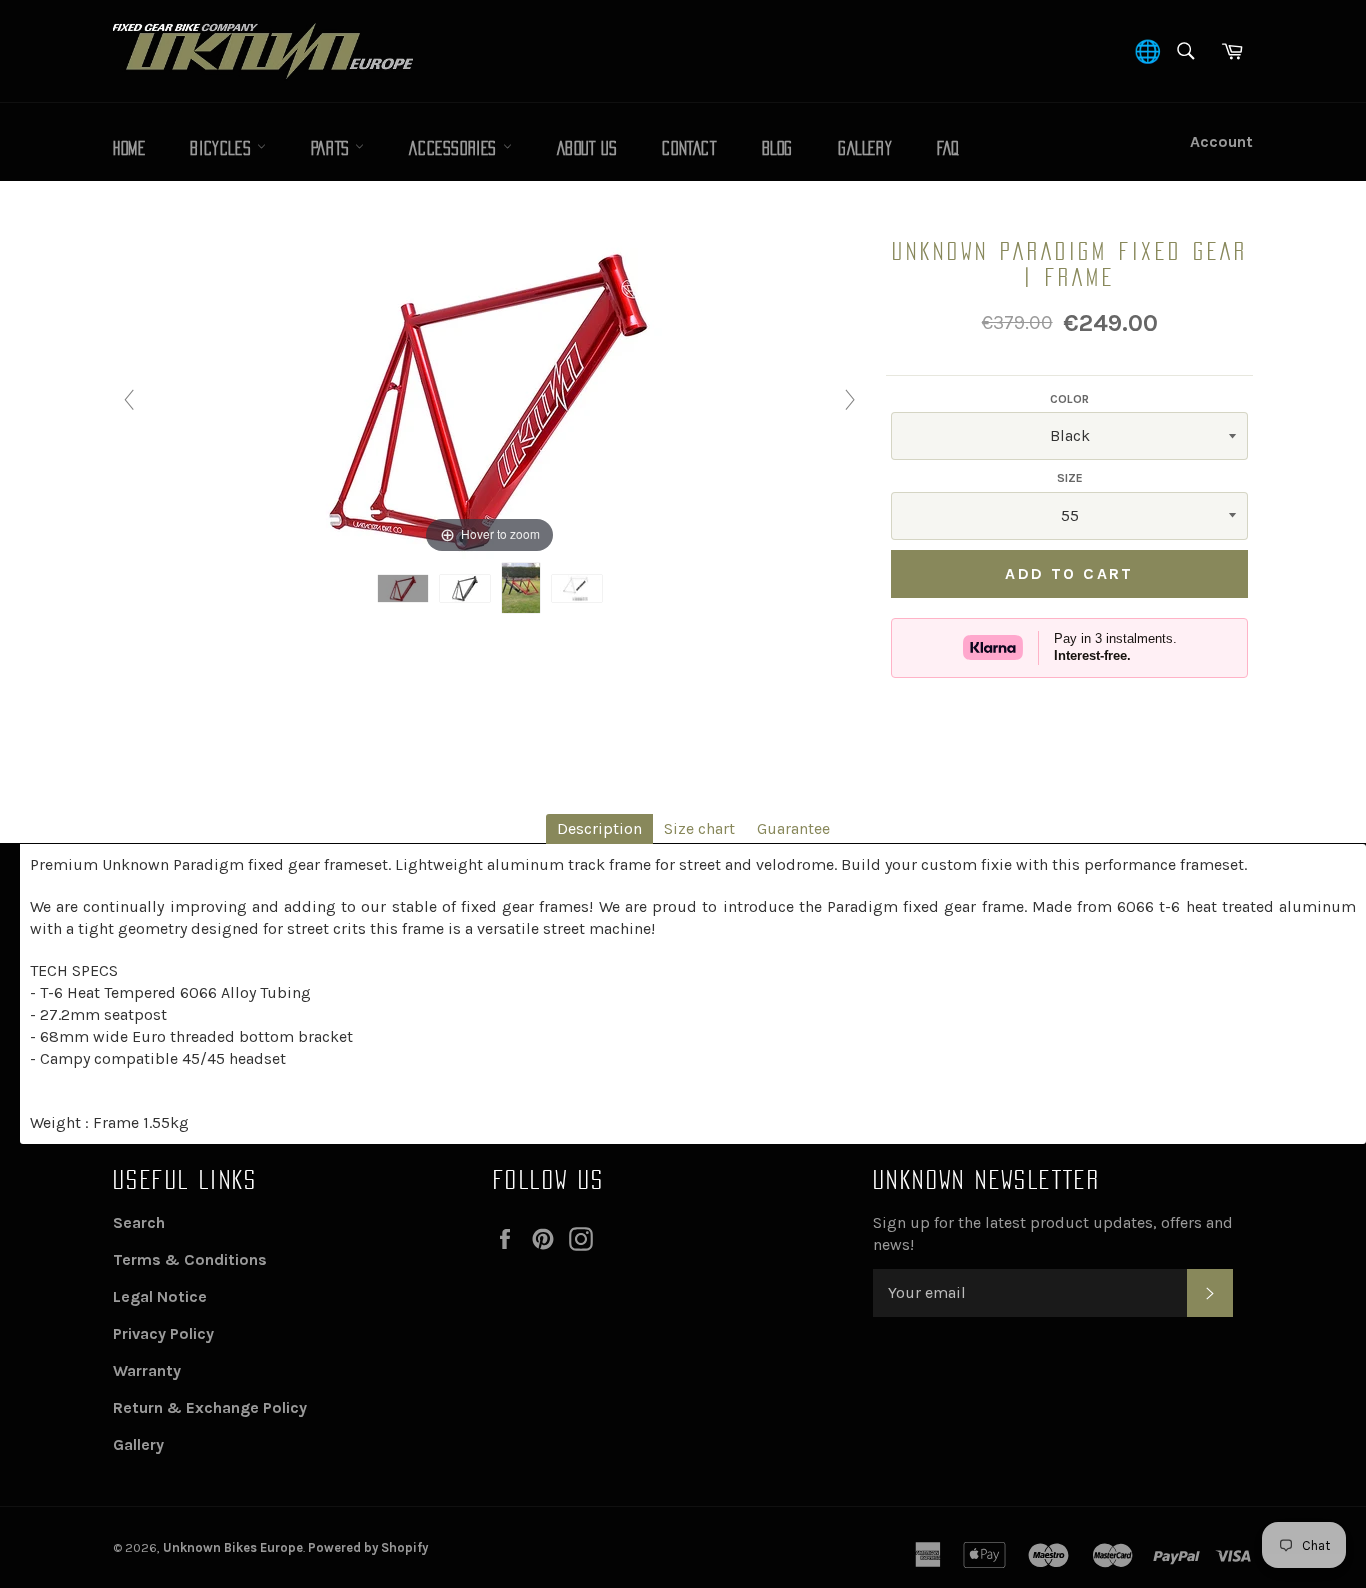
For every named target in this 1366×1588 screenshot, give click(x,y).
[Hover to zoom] (490, 397)
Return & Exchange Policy (210, 1407)
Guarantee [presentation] (793, 828)
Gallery (865, 149)
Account (1221, 141)
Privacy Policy (163, 1333)
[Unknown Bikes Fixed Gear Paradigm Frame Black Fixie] (465, 588)
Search (139, 1222)
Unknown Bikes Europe (233, 1547)
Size (1070, 478)
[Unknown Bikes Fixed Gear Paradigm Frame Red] (403, 588)
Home (129, 149)
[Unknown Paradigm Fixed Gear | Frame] (521, 588)
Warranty (147, 1370)
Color (1069, 399)
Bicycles (223, 149)
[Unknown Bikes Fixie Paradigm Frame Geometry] (577, 588)
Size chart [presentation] (699, 828)
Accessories (455, 149)
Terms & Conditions (190, 1259)
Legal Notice (160, 1296)
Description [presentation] (599, 828)
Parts (333, 149)
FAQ (948, 149)
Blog (777, 149)
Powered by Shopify (368, 1547)
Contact (689, 149)
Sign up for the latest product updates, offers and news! (1053, 1233)
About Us (587, 149)
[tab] (599, 828)
